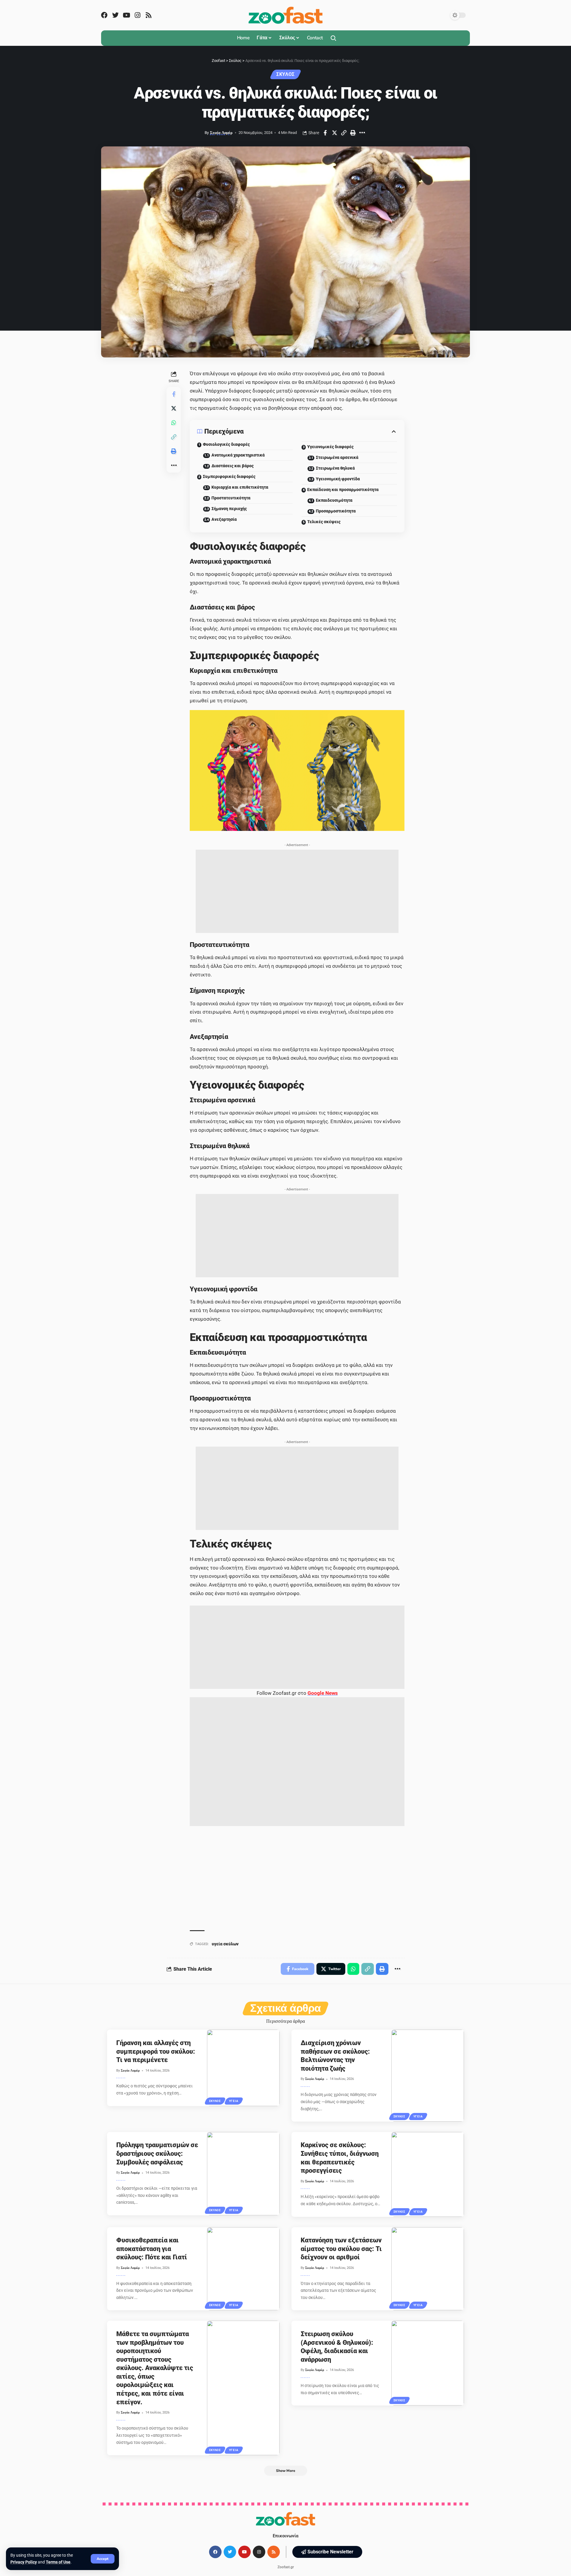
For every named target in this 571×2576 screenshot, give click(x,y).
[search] (333, 38)
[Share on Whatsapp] (174, 423)
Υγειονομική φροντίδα (338, 479)
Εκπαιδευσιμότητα (334, 500)
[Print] (353, 133)
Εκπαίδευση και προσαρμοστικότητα (343, 490)
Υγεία (234, 2101)
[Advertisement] (297, 891)
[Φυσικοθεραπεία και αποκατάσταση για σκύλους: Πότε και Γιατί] (243, 2269)
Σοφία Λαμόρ (221, 133)
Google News (323, 1693)
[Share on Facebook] (325, 133)
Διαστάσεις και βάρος (233, 466)
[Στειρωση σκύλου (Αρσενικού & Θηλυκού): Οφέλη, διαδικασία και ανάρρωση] (428, 2363)
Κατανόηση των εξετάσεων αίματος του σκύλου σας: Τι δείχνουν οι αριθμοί (341, 2249)
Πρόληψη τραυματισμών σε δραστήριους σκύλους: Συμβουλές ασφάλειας (157, 2153)
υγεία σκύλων (225, 1944)
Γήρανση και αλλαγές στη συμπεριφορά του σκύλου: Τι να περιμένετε (156, 2051)
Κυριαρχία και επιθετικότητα (240, 487)
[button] (327, 2552)
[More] (362, 133)
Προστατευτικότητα (231, 498)
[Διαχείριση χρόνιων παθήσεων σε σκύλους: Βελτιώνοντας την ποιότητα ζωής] (428, 2075)
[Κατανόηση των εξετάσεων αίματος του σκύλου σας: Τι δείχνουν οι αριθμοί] (428, 2269)
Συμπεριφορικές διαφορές (229, 476)
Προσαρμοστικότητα (336, 511)
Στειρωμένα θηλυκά (335, 468)
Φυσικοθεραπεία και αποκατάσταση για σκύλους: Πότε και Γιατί (152, 2249)
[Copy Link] (344, 133)
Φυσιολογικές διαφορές (226, 444)
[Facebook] (104, 15)
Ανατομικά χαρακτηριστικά (238, 455)
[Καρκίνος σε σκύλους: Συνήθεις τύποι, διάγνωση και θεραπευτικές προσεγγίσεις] (428, 2174)
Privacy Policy (24, 2562)
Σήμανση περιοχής (229, 509)
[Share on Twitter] (335, 133)
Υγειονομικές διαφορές (330, 447)
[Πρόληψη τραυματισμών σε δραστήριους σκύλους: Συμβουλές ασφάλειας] (243, 2174)
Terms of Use (58, 2562)
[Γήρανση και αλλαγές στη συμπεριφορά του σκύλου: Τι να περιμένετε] (243, 2068)
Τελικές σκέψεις (324, 522)
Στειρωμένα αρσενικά (337, 457)
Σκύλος (285, 74)
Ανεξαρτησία (224, 519)
